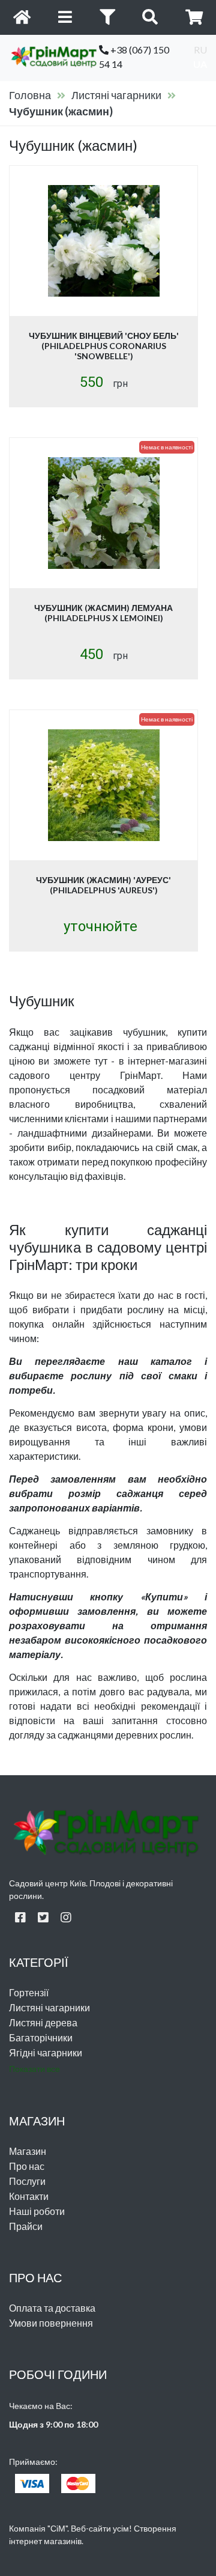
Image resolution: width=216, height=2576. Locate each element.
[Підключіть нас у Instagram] (66, 1917)
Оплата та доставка (52, 2308)
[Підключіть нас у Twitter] (43, 1917)
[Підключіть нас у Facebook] (20, 1917)
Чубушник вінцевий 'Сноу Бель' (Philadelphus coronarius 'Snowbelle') (104, 346)
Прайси (26, 2226)
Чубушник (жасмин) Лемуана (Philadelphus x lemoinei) (103, 613)
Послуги (27, 2181)
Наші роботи (37, 2211)
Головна (30, 95)
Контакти (29, 2196)
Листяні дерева (43, 2022)
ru (200, 50)
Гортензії (29, 1992)
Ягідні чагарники (46, 2052)
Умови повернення (51, 2323)
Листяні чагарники (116, 95)
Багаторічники (41, 2037)
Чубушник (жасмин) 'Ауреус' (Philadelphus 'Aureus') (103, 885)
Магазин (28, 2151)
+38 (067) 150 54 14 (134, 57)
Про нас (27, 2166)
